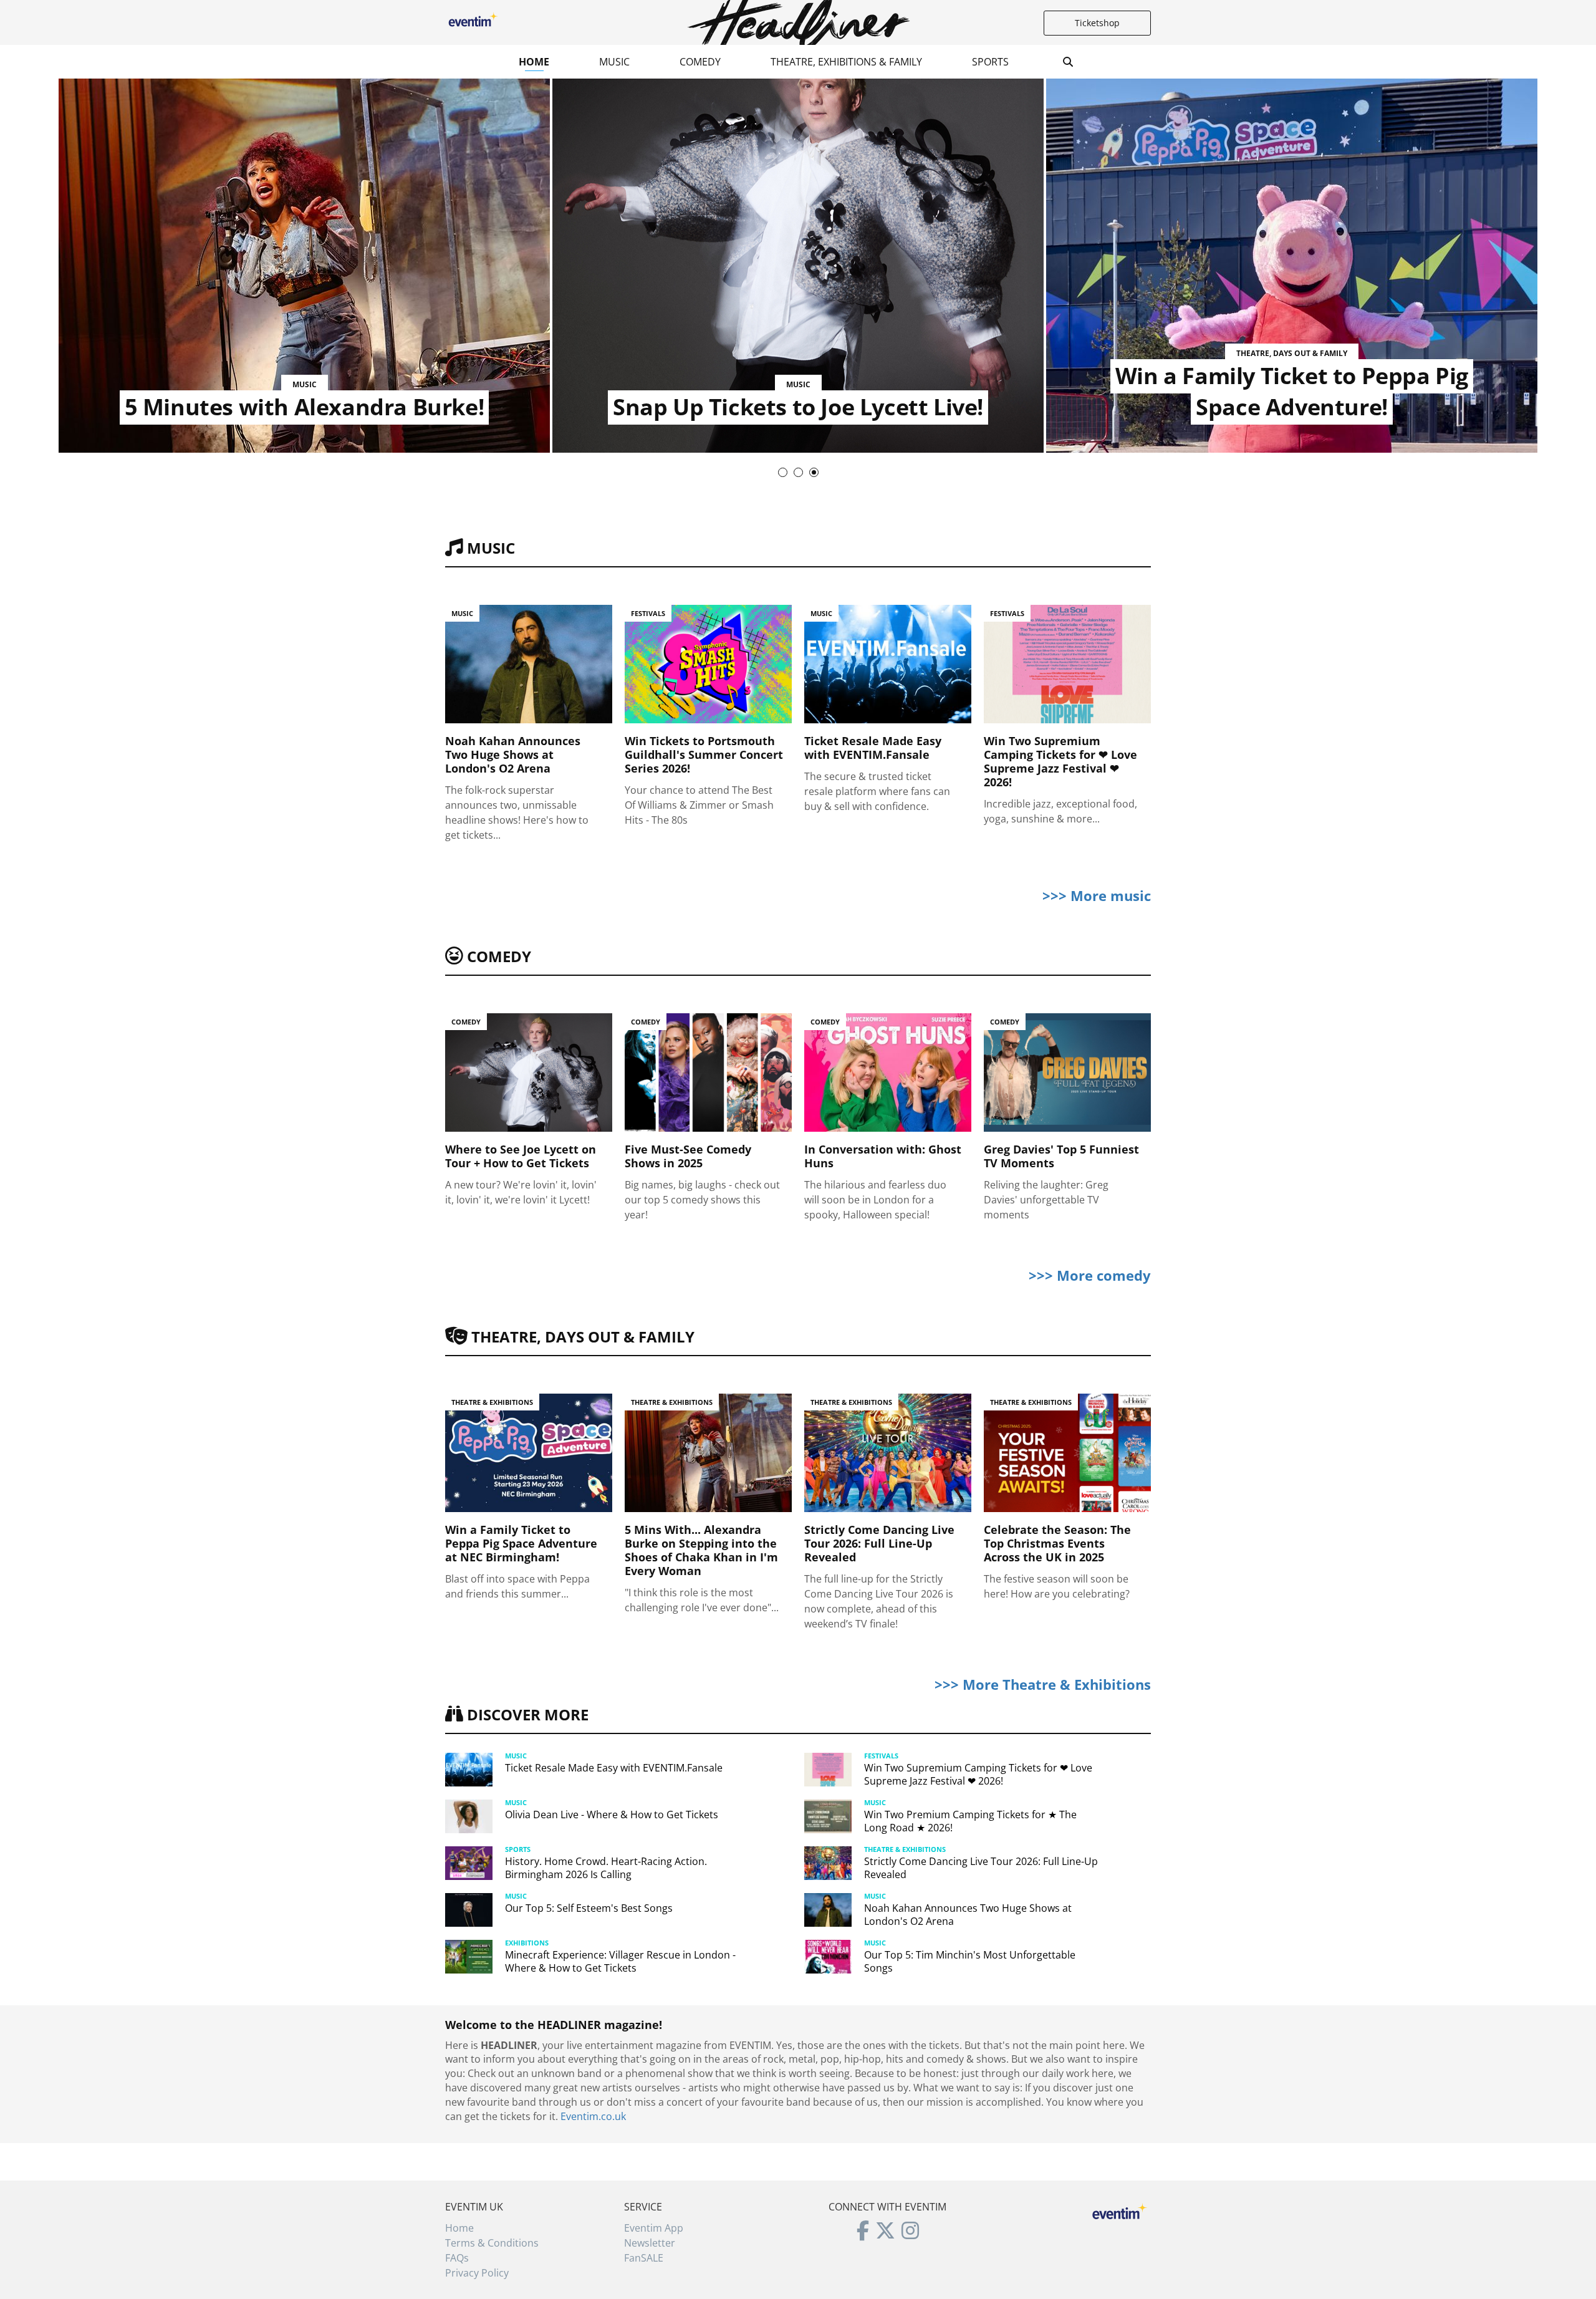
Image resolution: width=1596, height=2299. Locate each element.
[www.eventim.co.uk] (1120, 2210)
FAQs (457, 2258)
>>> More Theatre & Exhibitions (1043, 1684)
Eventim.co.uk (593, 2116)
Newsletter (650, 2243)
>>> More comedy (1090, 1275)
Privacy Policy (477, 2273)
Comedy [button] (700, 62)
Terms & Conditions (492, 2243)
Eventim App (654, 2228)
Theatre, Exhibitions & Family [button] (846, 62)
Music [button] (614, 62)
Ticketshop (1097, 23)
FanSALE (644, 2258)
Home (534, 62)
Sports (990, 62)
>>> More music (1097, 895)
